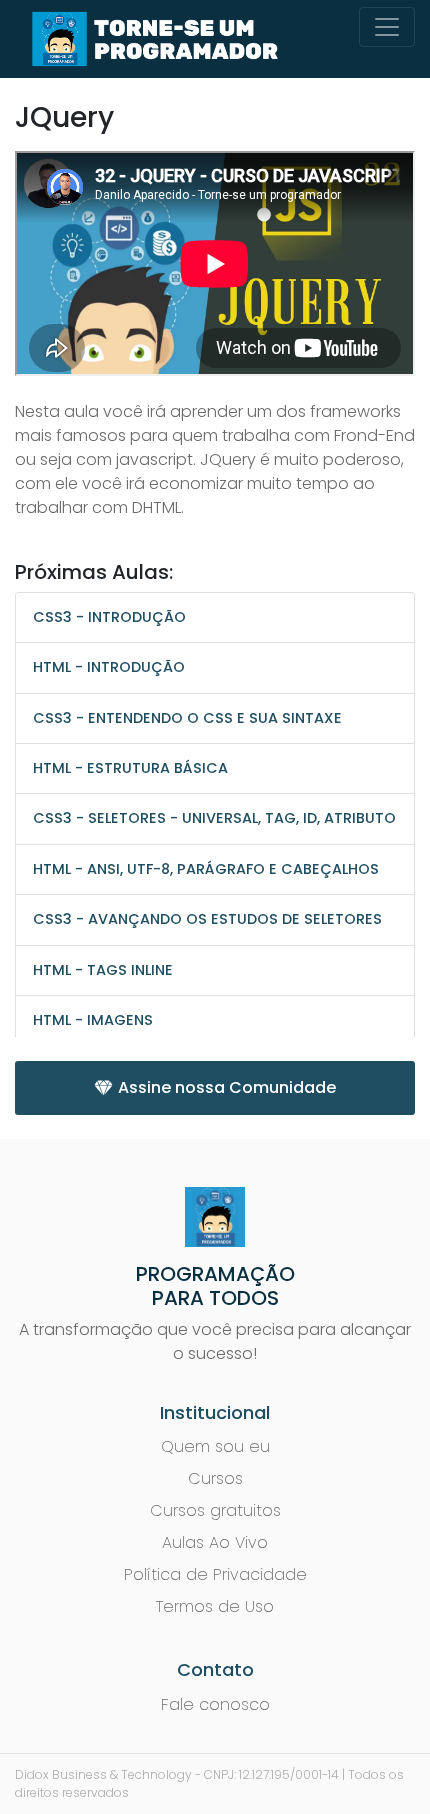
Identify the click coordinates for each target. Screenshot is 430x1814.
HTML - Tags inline (103, 970)
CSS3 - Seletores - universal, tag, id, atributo (214, 818)
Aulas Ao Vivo (215, 1542)
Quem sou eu (215, 1446)
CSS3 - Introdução (109, 617)
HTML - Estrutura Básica (130, 768)
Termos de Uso (215, 1606)
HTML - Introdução (109, 667)
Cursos (215, 1478)
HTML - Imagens (93, 1020)
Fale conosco (215, 1704)
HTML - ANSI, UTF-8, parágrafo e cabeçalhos (206, 869)
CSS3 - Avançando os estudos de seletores (207, 919)
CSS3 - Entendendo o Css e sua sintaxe (187, 718)
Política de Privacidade (215, 1574)
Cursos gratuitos (215, 1510)
